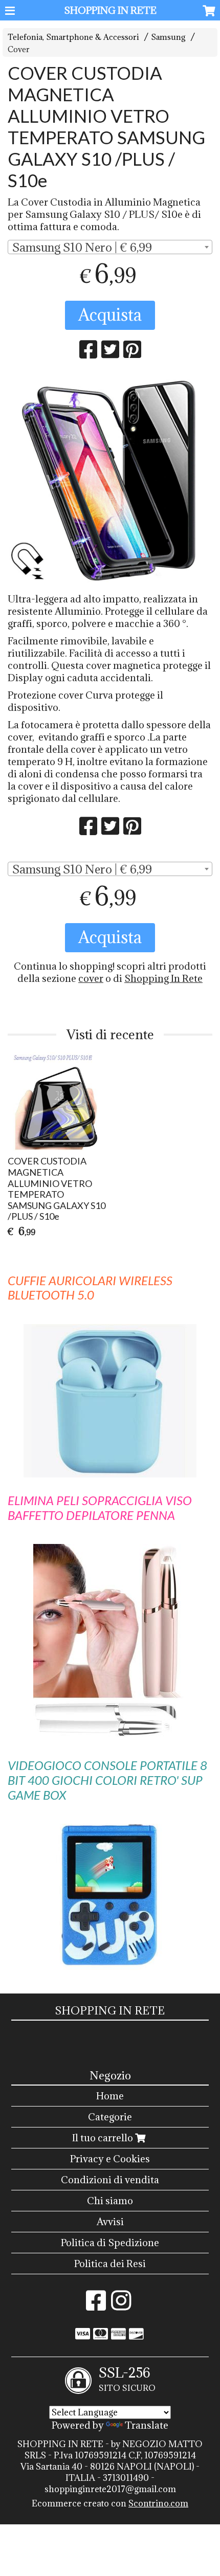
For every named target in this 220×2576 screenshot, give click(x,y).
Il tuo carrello (104, 2138)
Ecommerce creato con (110, 2503)
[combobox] (110, 247)
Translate (147, 2425)
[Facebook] (96, 2305)
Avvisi (110, 2222)
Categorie (110, 2117)
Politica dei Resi (110, 2264)
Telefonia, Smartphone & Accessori (73, 37)
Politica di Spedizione (110, 2243)
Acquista (110, 315)
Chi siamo (110, 2201)
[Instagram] (121, 2305)
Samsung (168, 37)
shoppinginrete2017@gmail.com (110, 2489)
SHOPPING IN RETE (110, 10)
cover (91, 978)
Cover (19, 49)
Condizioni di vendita (110, 2180)
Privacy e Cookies (110, 2159)
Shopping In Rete (163, 978)
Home (110, 2096)
